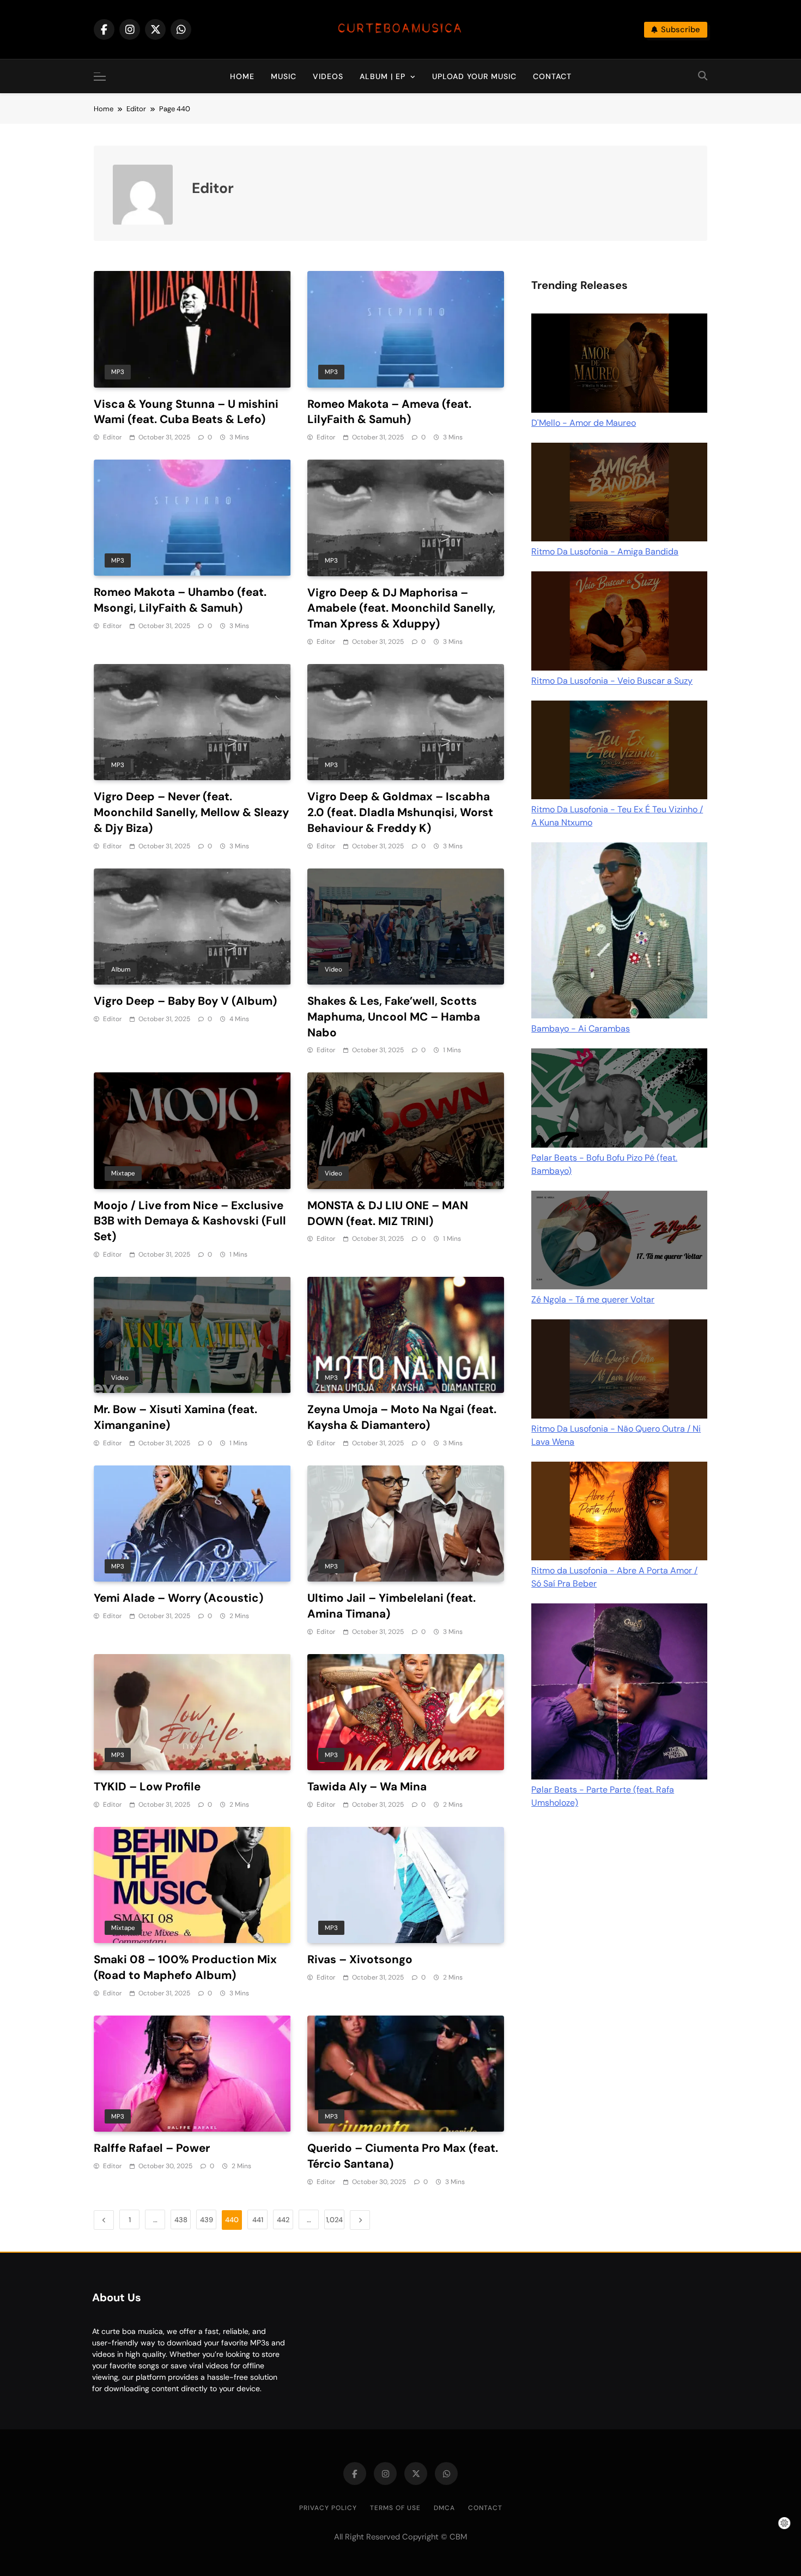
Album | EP (383, 76)
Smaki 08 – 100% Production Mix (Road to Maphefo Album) (185, 1967)
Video (333, 969)
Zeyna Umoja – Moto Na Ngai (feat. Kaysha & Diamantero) (402, 1417)
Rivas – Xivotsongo (360, 1959)
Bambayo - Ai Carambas (581, 1028)
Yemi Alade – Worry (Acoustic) (178, 1598)
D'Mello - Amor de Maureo (584, 423)
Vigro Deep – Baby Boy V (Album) (185, 1001)
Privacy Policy (328, 2508)
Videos (328, 76)
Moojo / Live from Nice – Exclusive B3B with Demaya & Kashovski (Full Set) (190, 1221)
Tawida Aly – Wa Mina (367, 1786)
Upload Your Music (474, 76)
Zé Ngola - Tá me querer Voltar (593, 1299)
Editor (112, 437)
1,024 (334, 2220)
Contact (552, 76)
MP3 (118, 372)
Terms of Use (395, 2508)
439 (207, 2220)
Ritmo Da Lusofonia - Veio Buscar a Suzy (612, 681)
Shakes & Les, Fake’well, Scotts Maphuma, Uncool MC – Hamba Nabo (394, 1016)
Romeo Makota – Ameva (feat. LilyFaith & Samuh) (389, 412)
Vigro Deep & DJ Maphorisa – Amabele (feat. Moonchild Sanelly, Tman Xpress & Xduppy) (401, 608)
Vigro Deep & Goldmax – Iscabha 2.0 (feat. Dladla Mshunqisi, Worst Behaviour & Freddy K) (400, 812)
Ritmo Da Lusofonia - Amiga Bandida (605, 551)
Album (121, 969)
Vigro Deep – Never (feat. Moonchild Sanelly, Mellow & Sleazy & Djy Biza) (191, 812)
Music (284, 76)
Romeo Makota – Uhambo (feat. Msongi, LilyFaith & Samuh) (180, 600)
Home (242, 76)
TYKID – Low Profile (147, 1786)
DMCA (444, 2508)
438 (181, 2220)
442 (283, 2220)
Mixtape (123, 1173)
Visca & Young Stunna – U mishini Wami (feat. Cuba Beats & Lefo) (186, 412)
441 (258, 2220)
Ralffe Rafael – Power (152, 2148)
